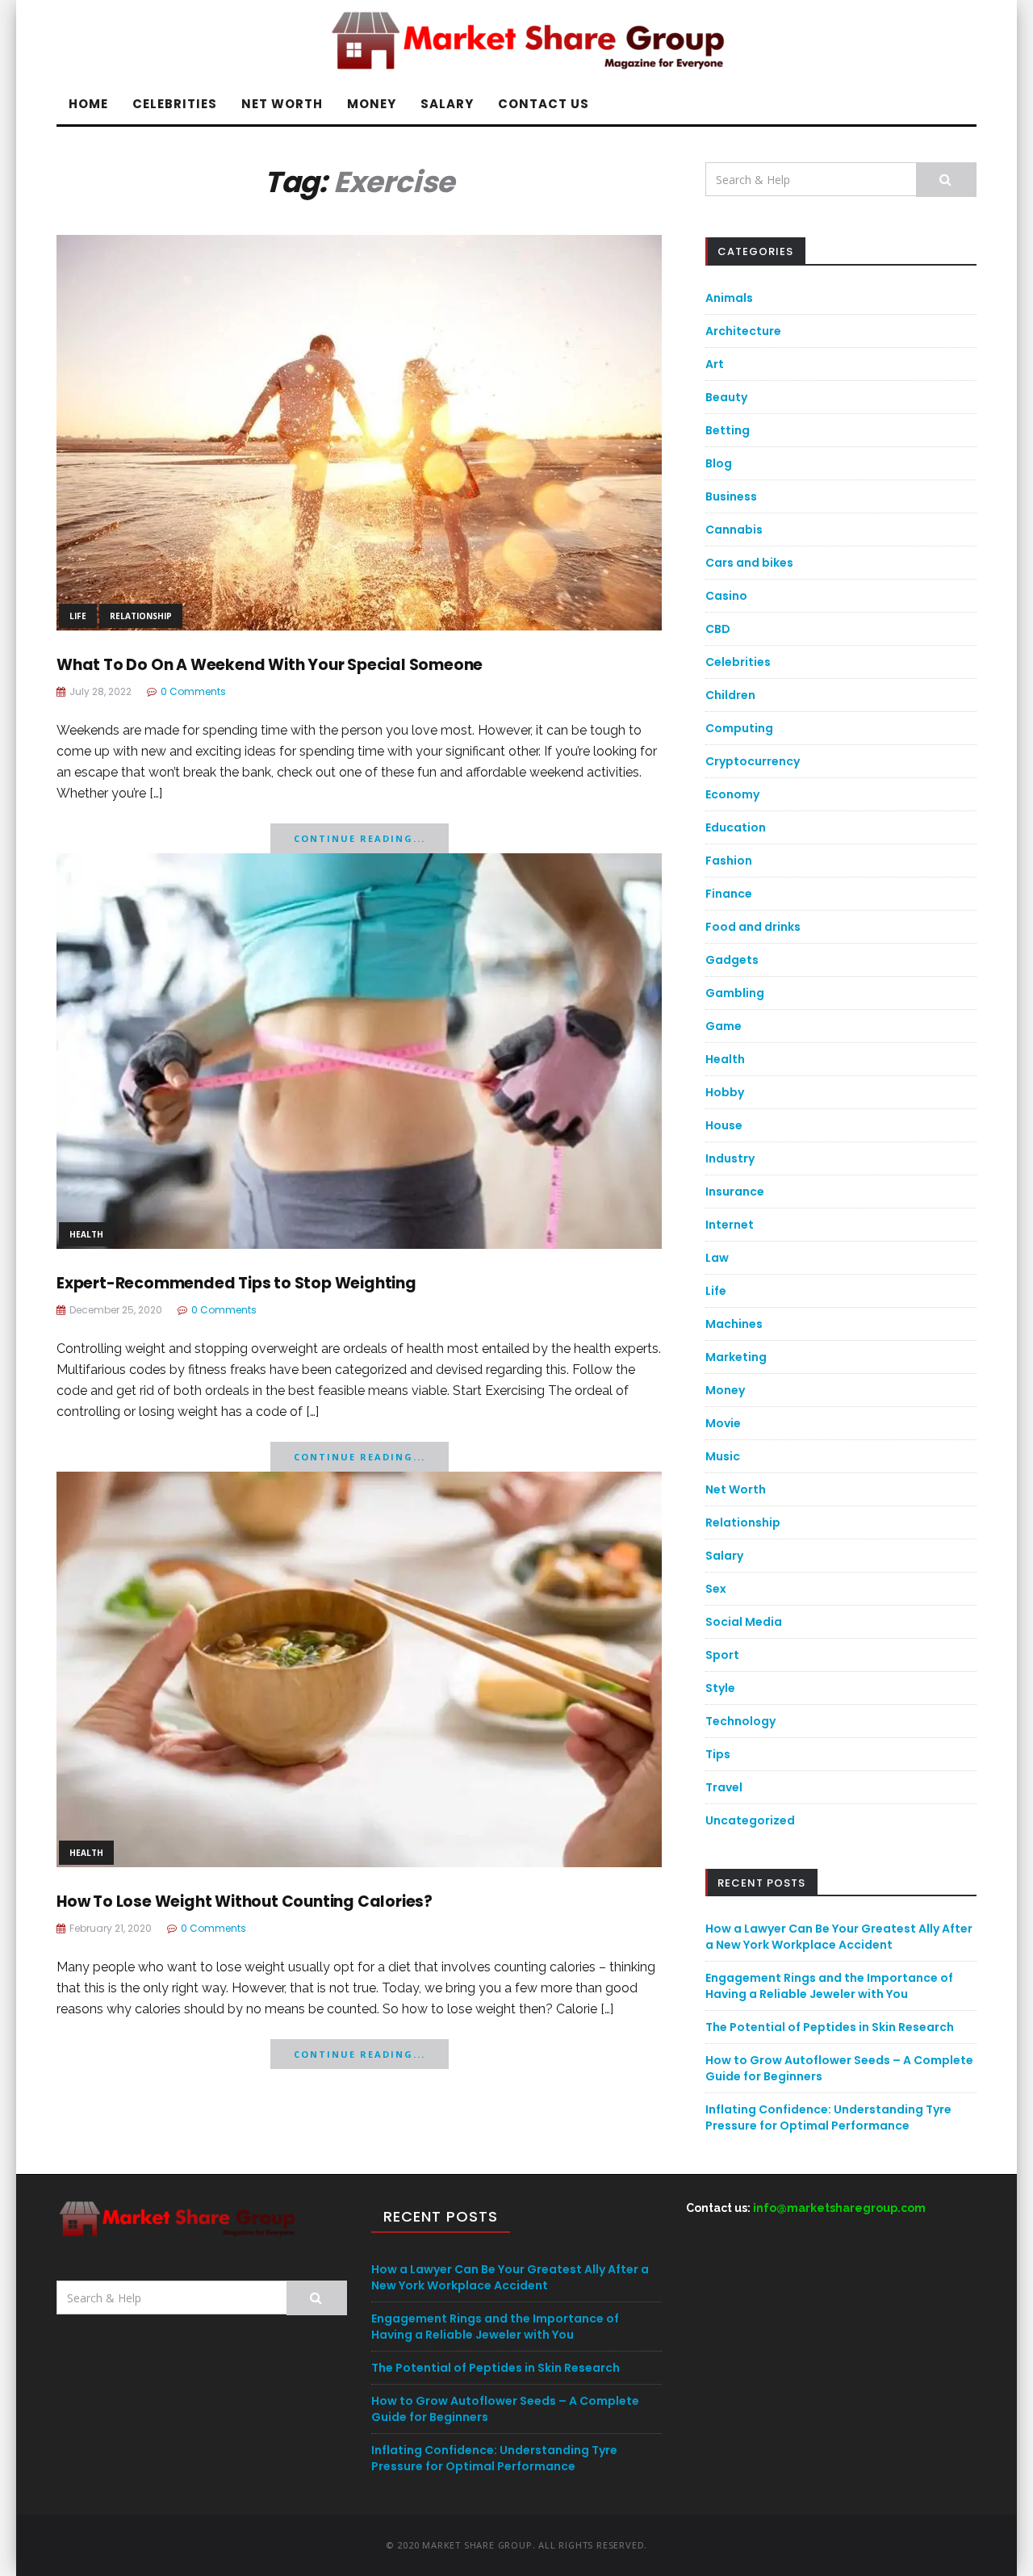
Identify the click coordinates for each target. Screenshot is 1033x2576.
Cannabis (734, 530)
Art (715, 364)
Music (723, 1456)
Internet (730, 1225)
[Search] (946, 180)
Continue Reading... (360, 838)
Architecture (743, 331)
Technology (740, 1721)
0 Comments (193, 691)
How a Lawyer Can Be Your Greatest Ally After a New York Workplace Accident (839, 1937)
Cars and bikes (749, 563)
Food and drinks (753, 927)
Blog (719, 463)
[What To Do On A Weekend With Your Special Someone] (359, 431)
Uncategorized (750, 1820)
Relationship (141, 616)
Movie (723, 1423)
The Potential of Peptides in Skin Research (830, 2027)
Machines (734, 1324)
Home (88, 104)
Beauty (726, 397)
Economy (732, 794)
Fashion (729, 861)
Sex (716, 1589)
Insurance (735, 1192)
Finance (729, 894)
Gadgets (732, 960)
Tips (718, 1754)
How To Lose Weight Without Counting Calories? (245, 1902)
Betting (728, 430)
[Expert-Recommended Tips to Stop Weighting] (359, 1050)
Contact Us (544, 104)
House (724, 1125)
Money (372, 104)
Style (720, 1688)
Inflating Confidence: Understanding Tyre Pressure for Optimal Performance (828, 2117)
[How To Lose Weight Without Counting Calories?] (359, 1668)
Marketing (736, 1357)
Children (730, 695)
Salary (447, 104)
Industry (730, 1158)
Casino (726, 596)
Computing (739, 728)
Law (717, 1258)
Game (724, 1026)
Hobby (725, 1092)
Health (86, 1234)
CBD (718, 629)
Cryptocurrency (753, 761)
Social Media (744, 1622)
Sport (722, 1655)
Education (736, 827)
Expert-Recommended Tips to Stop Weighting (236, 1283)
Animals (729, 298)
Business (731, 496)
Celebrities (175, 104)
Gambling (735, 993)
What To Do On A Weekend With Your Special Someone (270, 665)
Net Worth (282, 104)
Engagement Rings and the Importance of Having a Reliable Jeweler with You (829, 1986)
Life (78, 616)
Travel (724, 1787)
